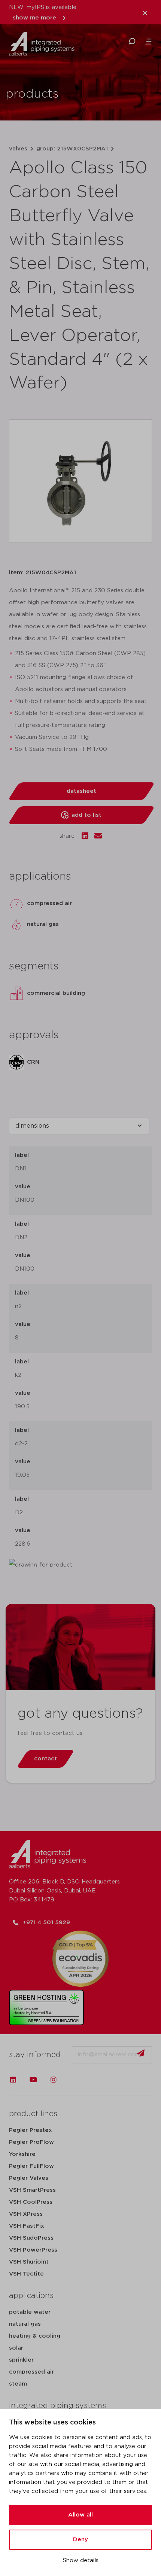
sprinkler (21, 2360)
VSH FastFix (27, 2226)
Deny (80, 2540)
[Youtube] (33, 2080)
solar (16, 2348)
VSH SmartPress (32, 2190)
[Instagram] (54, 2080)
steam (18, 2384)
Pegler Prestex (31, 2130)
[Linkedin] (13, 2080)
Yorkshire (22, 2154)
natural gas (25, 2324)
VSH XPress (26, 2214)
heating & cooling (35, 2336)
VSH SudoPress (31, 2238)
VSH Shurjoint (29, 2262)
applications (31, 2296)
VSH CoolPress (31, 2202)
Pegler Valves (29, 2178)
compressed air (31, 2372)
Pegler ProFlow (31, 2142)
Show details (81, 2560)
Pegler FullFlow (31, 2166)
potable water (30, 2312)
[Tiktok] (74, 2080)
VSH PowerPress (33, 2250)
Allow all (80, 2515)
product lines (33, 2114)
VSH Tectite (26, 2274)
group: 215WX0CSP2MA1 (72, 149)
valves (18, 149)
